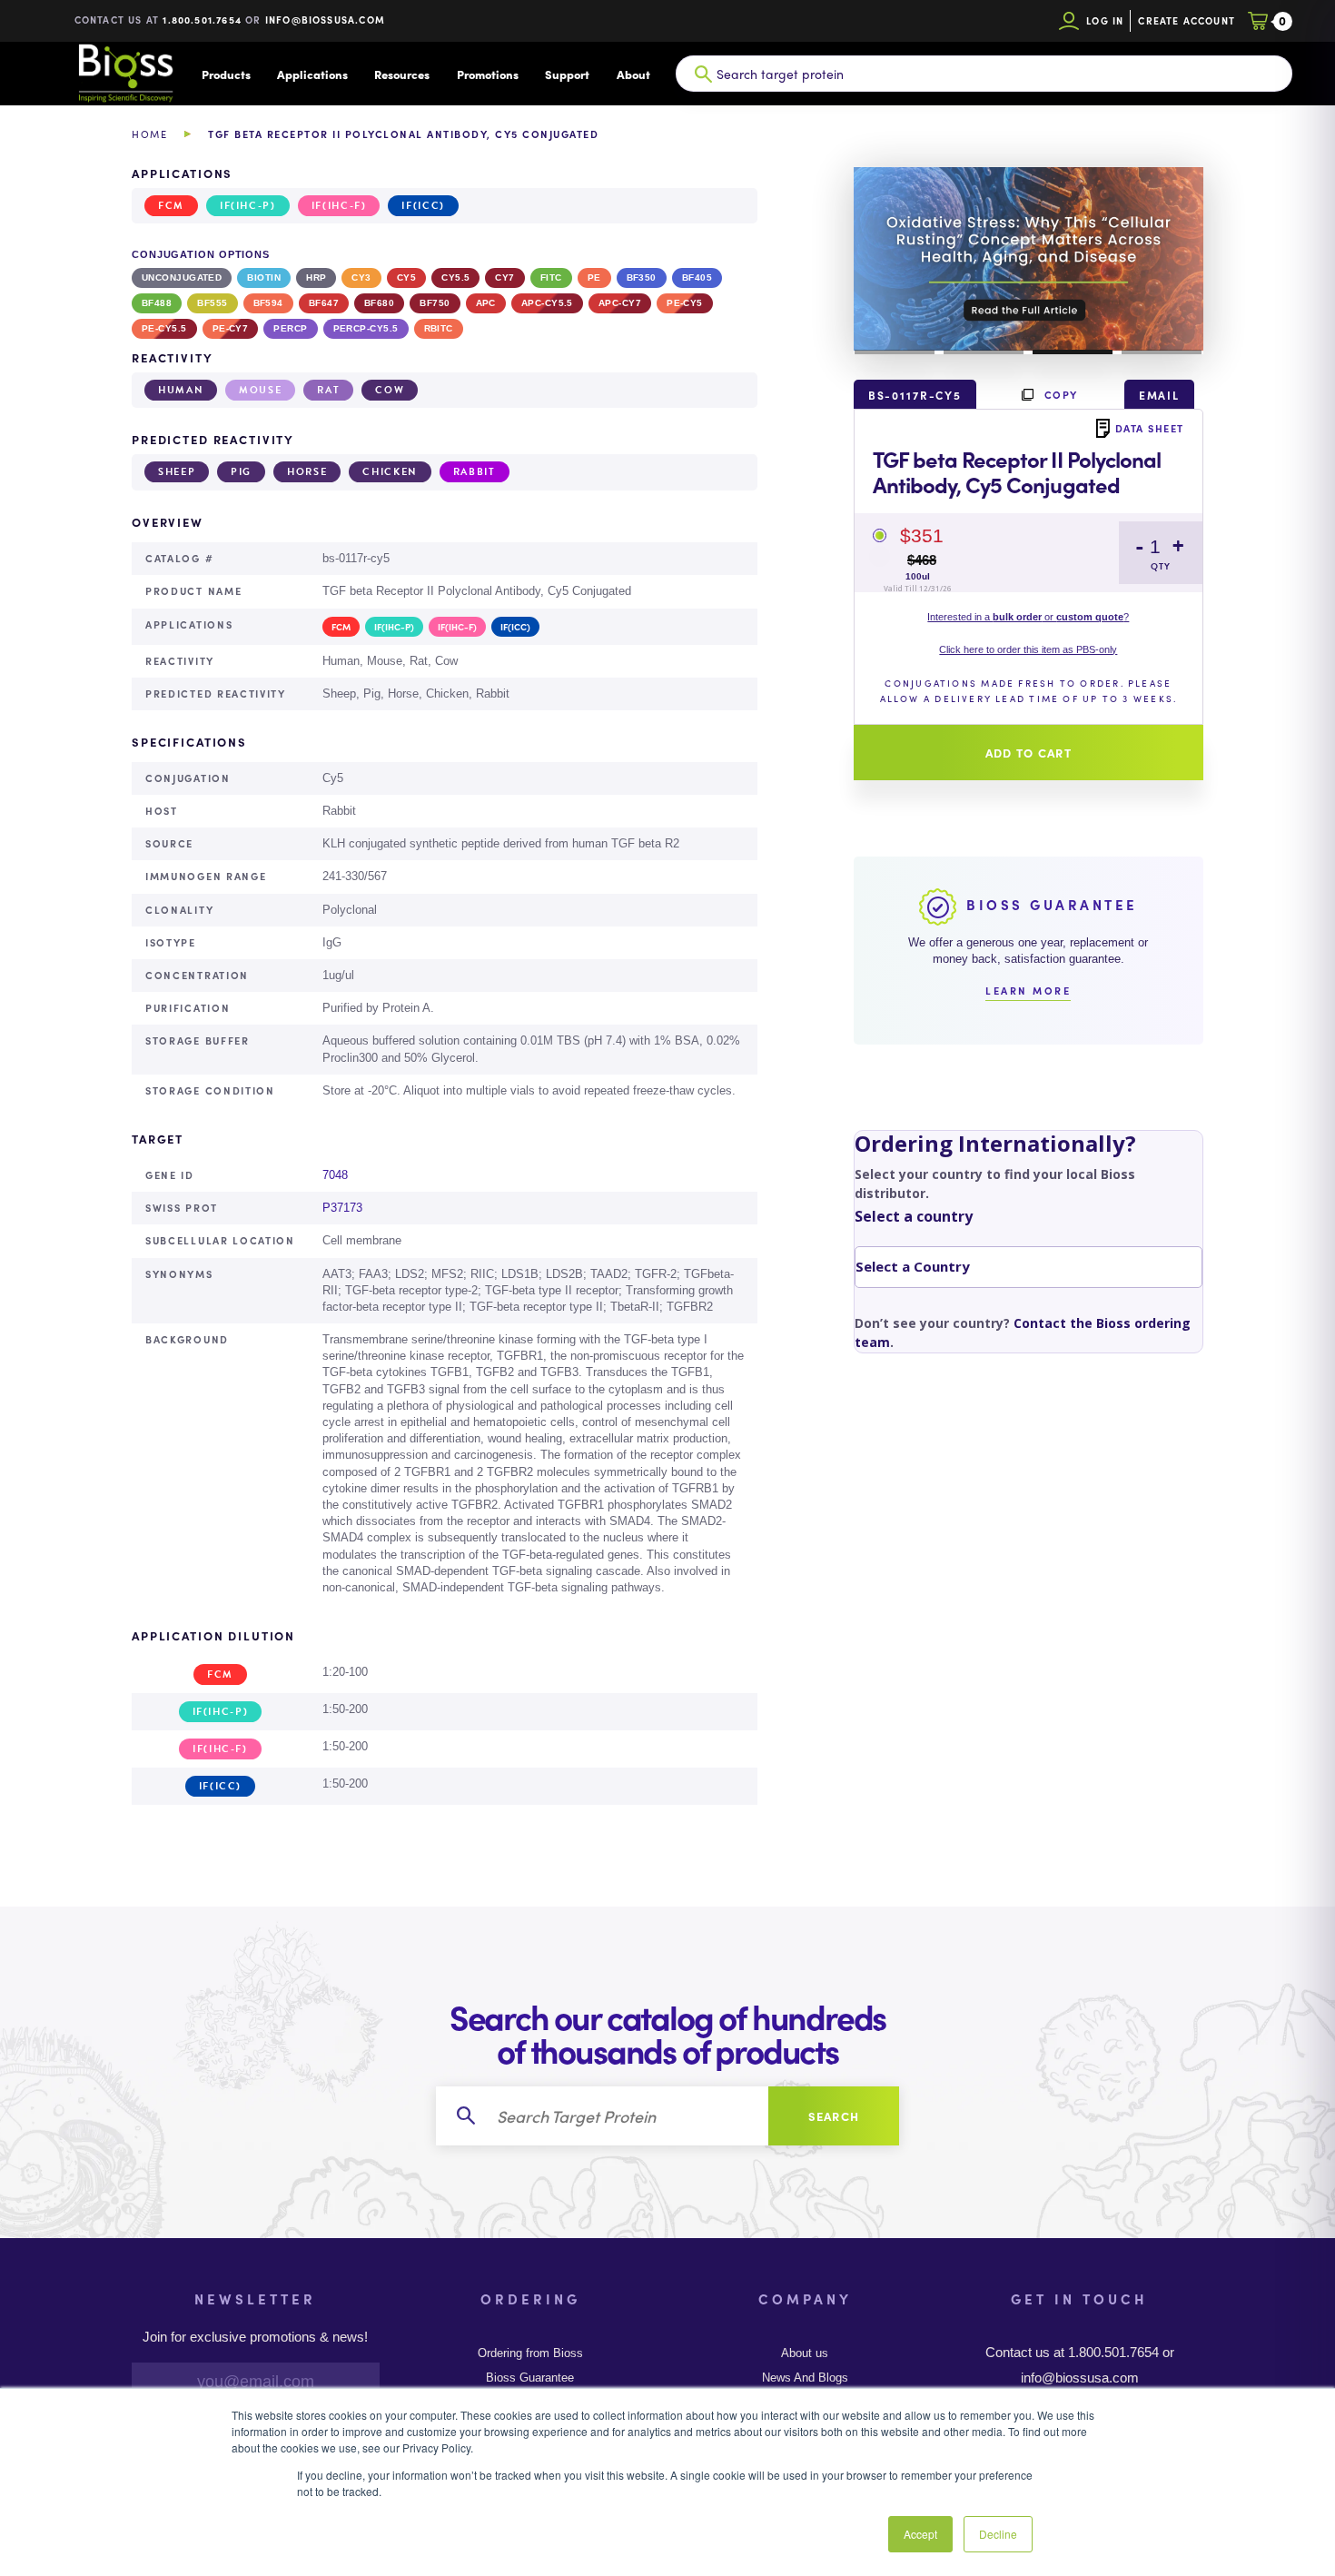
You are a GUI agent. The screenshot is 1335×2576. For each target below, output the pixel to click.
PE (594, 277)
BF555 (212, 303)
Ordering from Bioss (530, 2353)
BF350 (642, 277)
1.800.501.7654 (202, 20)
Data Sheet (1150, 428)
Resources (402, 74)
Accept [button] (920, 2534)
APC (486, 303)
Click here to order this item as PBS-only (1028, 649)
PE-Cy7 (231, 328)
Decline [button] (998, 2534)
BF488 (157, 303)
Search (834, 2116)
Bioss (125, 74)
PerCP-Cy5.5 (366, 328)
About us (805, 2353)
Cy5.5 (455, 277)
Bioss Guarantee (530, 2378)
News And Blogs (805, 2378)
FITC (551, 277)
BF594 (268, 303)
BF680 (379, 303)
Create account (1187, 20)
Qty (1161, 566)
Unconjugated (182, 277)
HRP (316, 277)
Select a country (914, 1216)
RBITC (439, 328)
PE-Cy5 (685, 303)
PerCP (290, 328)
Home (149, 134)
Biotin (264, 277)
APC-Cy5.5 (547, 303)
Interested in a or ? (1028, 617)
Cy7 (504, 277)
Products (226, 74)
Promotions (488, 74)
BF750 (435, 303)
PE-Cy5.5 (164, 328)
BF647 (324, 303)
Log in (1105, 20)
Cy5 (406, 277)
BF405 (697, 277)
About (633, 74)
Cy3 (361, 277)
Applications (312, 74)
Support (567, 74)
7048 (335, 1175)
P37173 (342, 1208)
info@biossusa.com (325, 20)
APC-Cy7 (620, 303)
